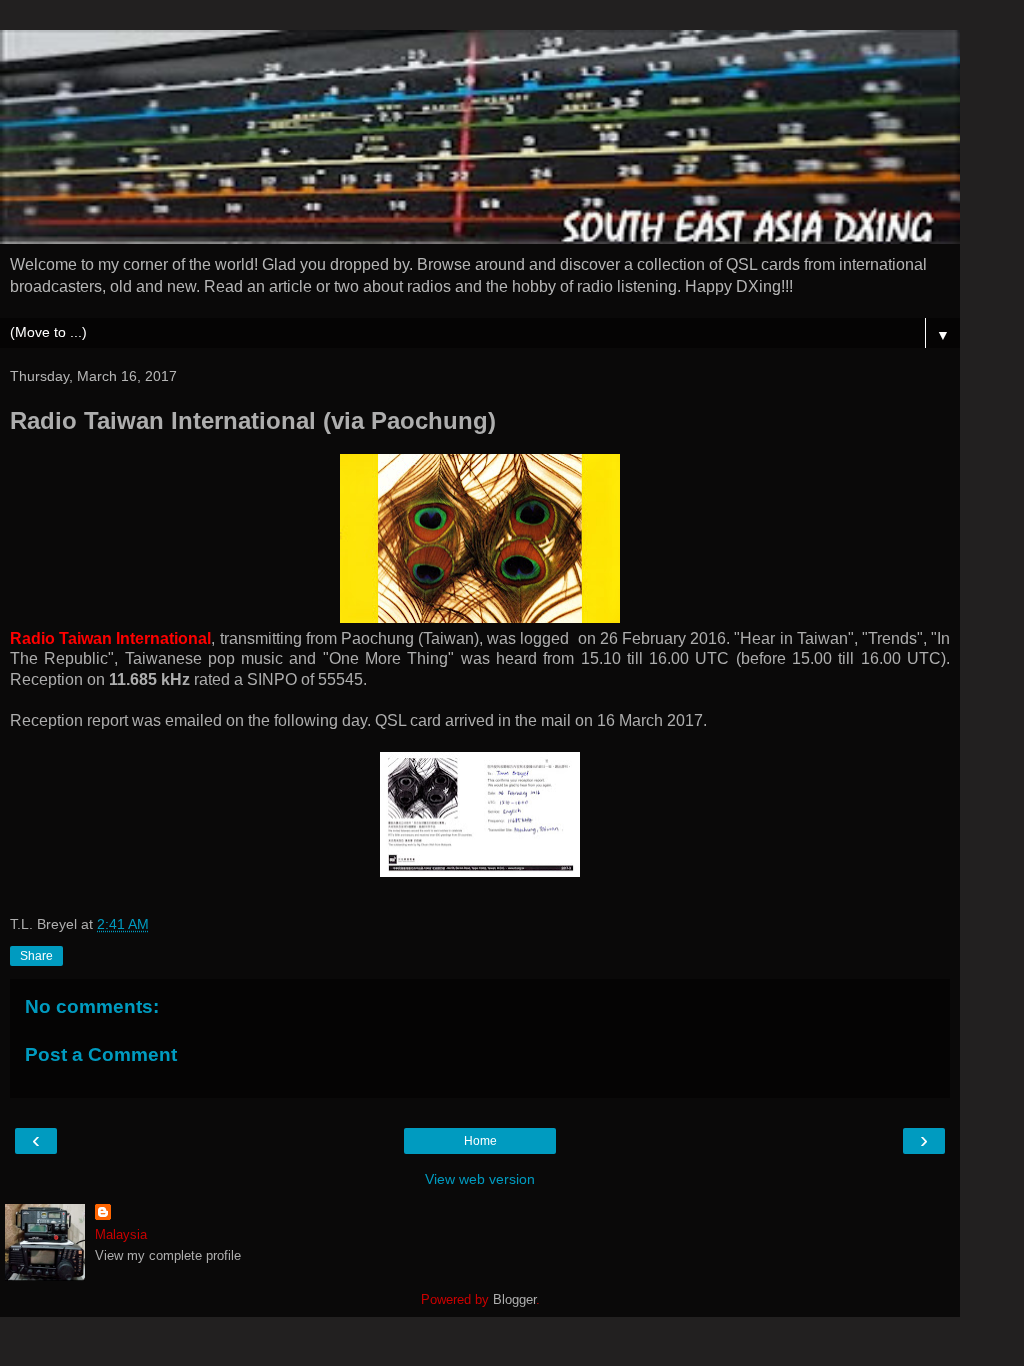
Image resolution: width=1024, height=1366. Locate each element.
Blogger (514, 1299)
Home (480, 1141)
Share (36, 956)
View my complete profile (168, 1255)
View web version (480, 1179)
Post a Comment (101, 1054)
